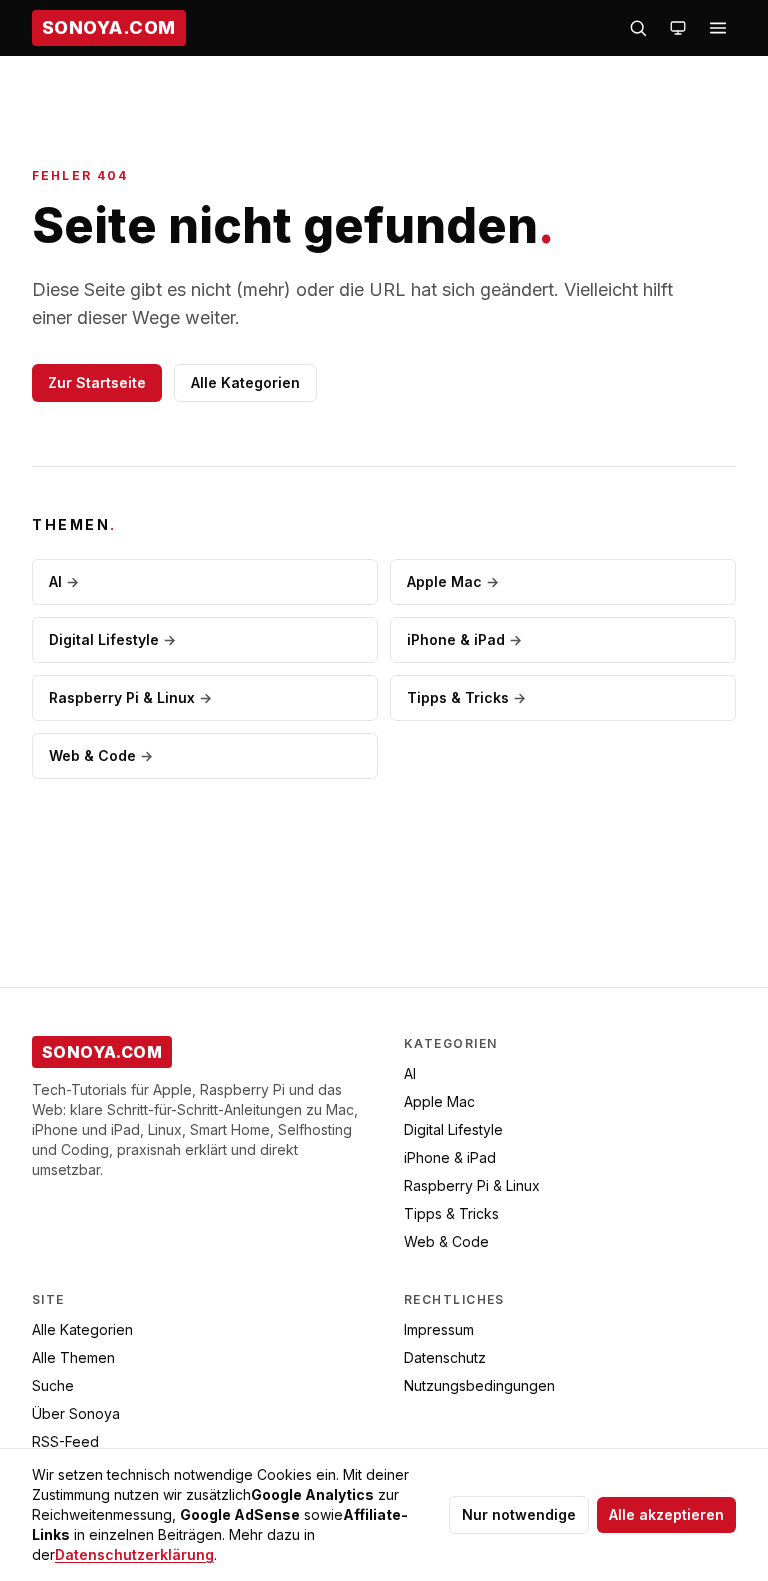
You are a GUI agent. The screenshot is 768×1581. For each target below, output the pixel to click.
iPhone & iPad (464, 639)
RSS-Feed (65, 1441)
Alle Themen (73, 1357)
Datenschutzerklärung (134, 1554)
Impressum (439, 1329)
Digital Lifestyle (112, 639)
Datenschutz (445, 1357)
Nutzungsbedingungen (479, 1385)
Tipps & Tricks (466, 697)
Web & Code (101, 755)
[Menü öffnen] (718, 28)
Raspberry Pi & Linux (130, 697)
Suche (53, 1385)
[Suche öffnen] (638, 28)
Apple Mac (453, 581)
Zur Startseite (97, 382)
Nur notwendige (519, 1514)
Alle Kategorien (245, 382)
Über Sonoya (76, 1413)
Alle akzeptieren (666, 1514)
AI (64, 581)
